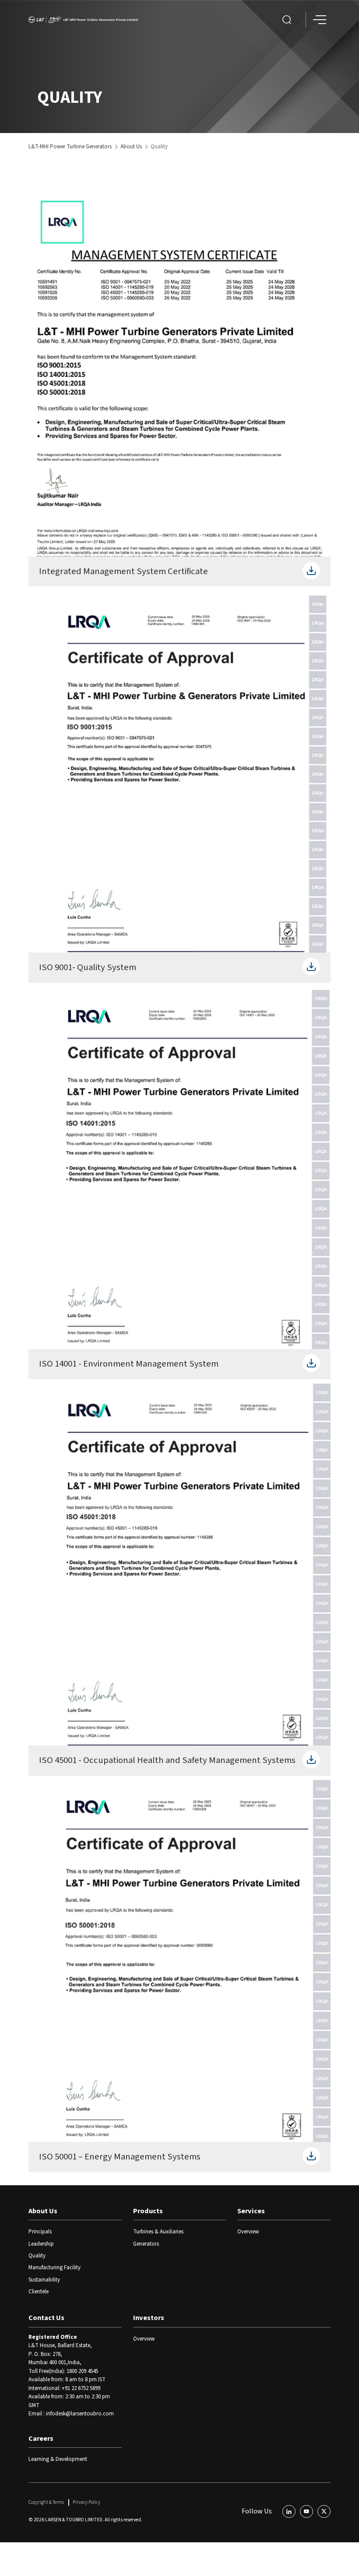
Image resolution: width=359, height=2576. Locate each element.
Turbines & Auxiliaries (158, 2232)
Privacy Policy (86, 2502)
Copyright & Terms (46, 2502)
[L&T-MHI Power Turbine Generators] (83, 20)
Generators (146, 2244)
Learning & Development (58, 2459)
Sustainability (44, 2280)
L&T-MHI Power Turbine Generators (70, 147)
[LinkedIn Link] (289, 2512)
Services (251, 2211)
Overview (248, 2232)
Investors (149, 2318)
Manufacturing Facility (55, 2268)
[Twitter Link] (324, 2512)
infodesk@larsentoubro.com (80, 2414)
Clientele (39, 2292)
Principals (40, 2232)
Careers (41, 2439)
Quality (37, 2256)
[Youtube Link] (306, 2512)
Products (148, 2211)
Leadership (41, 2244)
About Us (131, 147)
